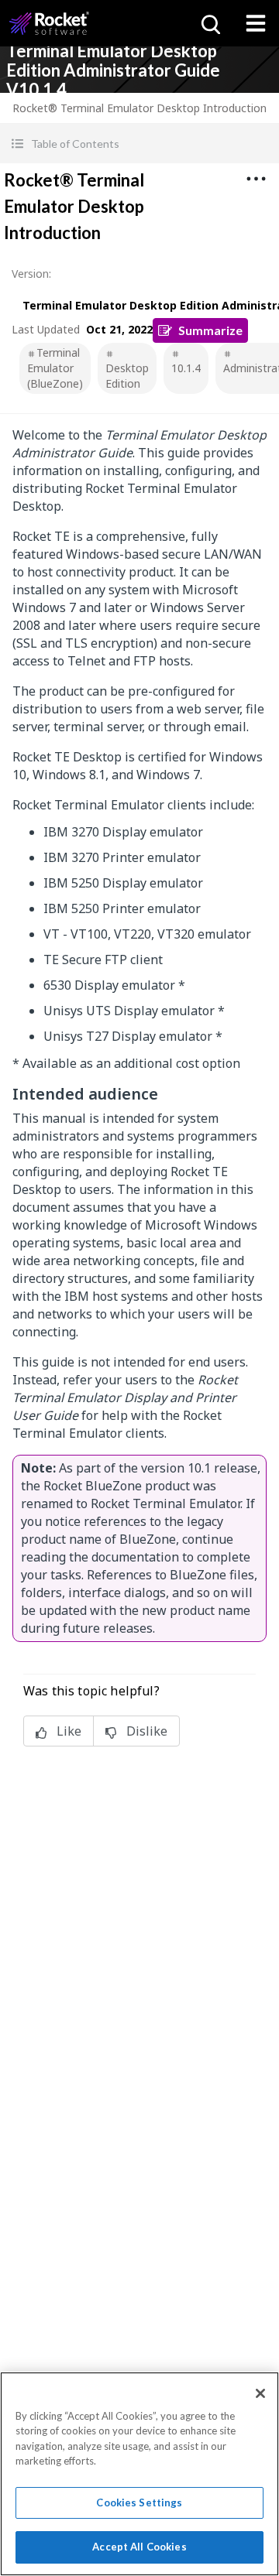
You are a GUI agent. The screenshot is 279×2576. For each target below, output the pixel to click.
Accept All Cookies (139, 2547)
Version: (31, 274)
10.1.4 (186, 368)
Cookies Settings (139, 2502)
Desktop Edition (127, 376)
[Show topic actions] (256, 179)
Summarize (210, 330)
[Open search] (209, 23)
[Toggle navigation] (256, 23)
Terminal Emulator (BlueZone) (55, 368)
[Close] (260, 2393)
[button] (139, 144)
